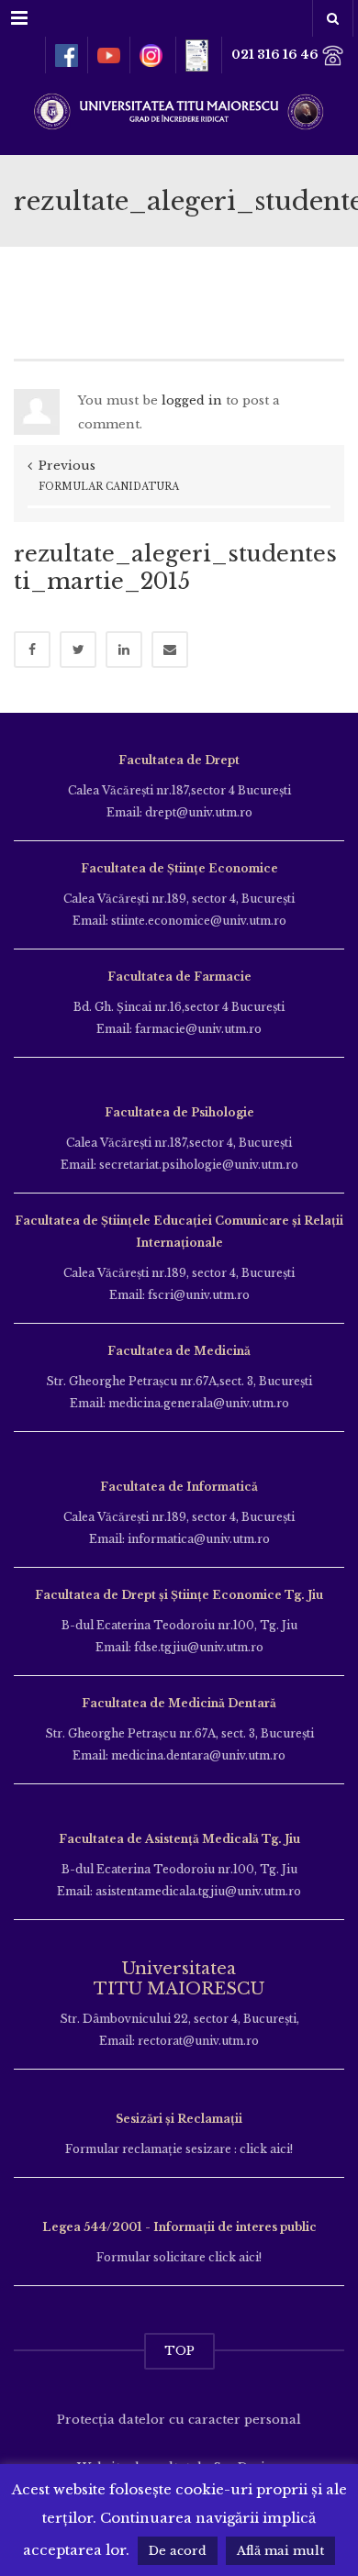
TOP (179, 2351)
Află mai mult (280, 2551)
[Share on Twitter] (78, 650)
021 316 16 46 (276, 55)
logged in (192, 400)
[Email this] (170, 650)
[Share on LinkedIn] (124, 650)
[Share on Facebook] (32, 650)
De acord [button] (178, 2551)
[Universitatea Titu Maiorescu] (179, 110)
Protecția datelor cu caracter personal (179, 2420)
